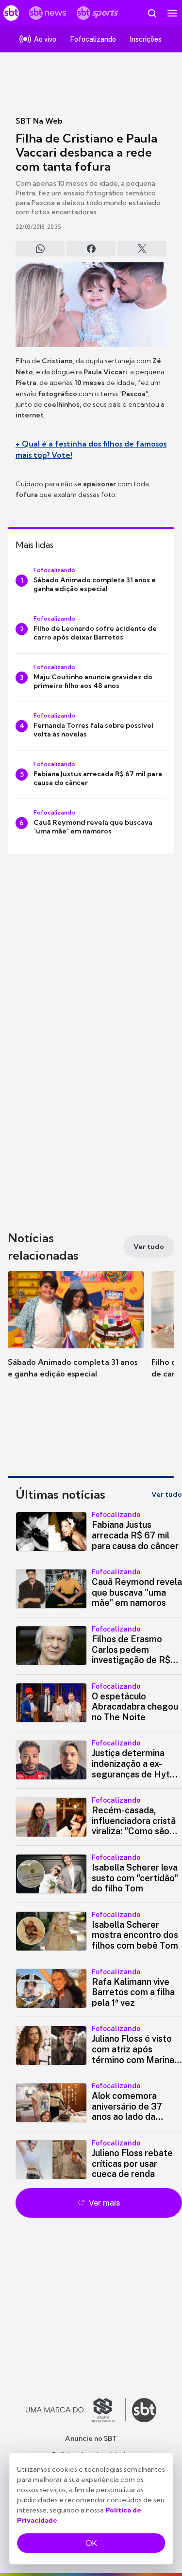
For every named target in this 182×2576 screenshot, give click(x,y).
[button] (76, 1334)
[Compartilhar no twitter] (142, 249)
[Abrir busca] (152, 13)
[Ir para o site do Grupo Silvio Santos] (76, 2410)
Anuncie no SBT (91, 2438)
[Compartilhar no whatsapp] (40, 249)
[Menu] (172, 13)
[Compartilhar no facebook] (91, 249)
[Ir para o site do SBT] (144, 2410)
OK (91, 2543)
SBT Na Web (39, 121)
